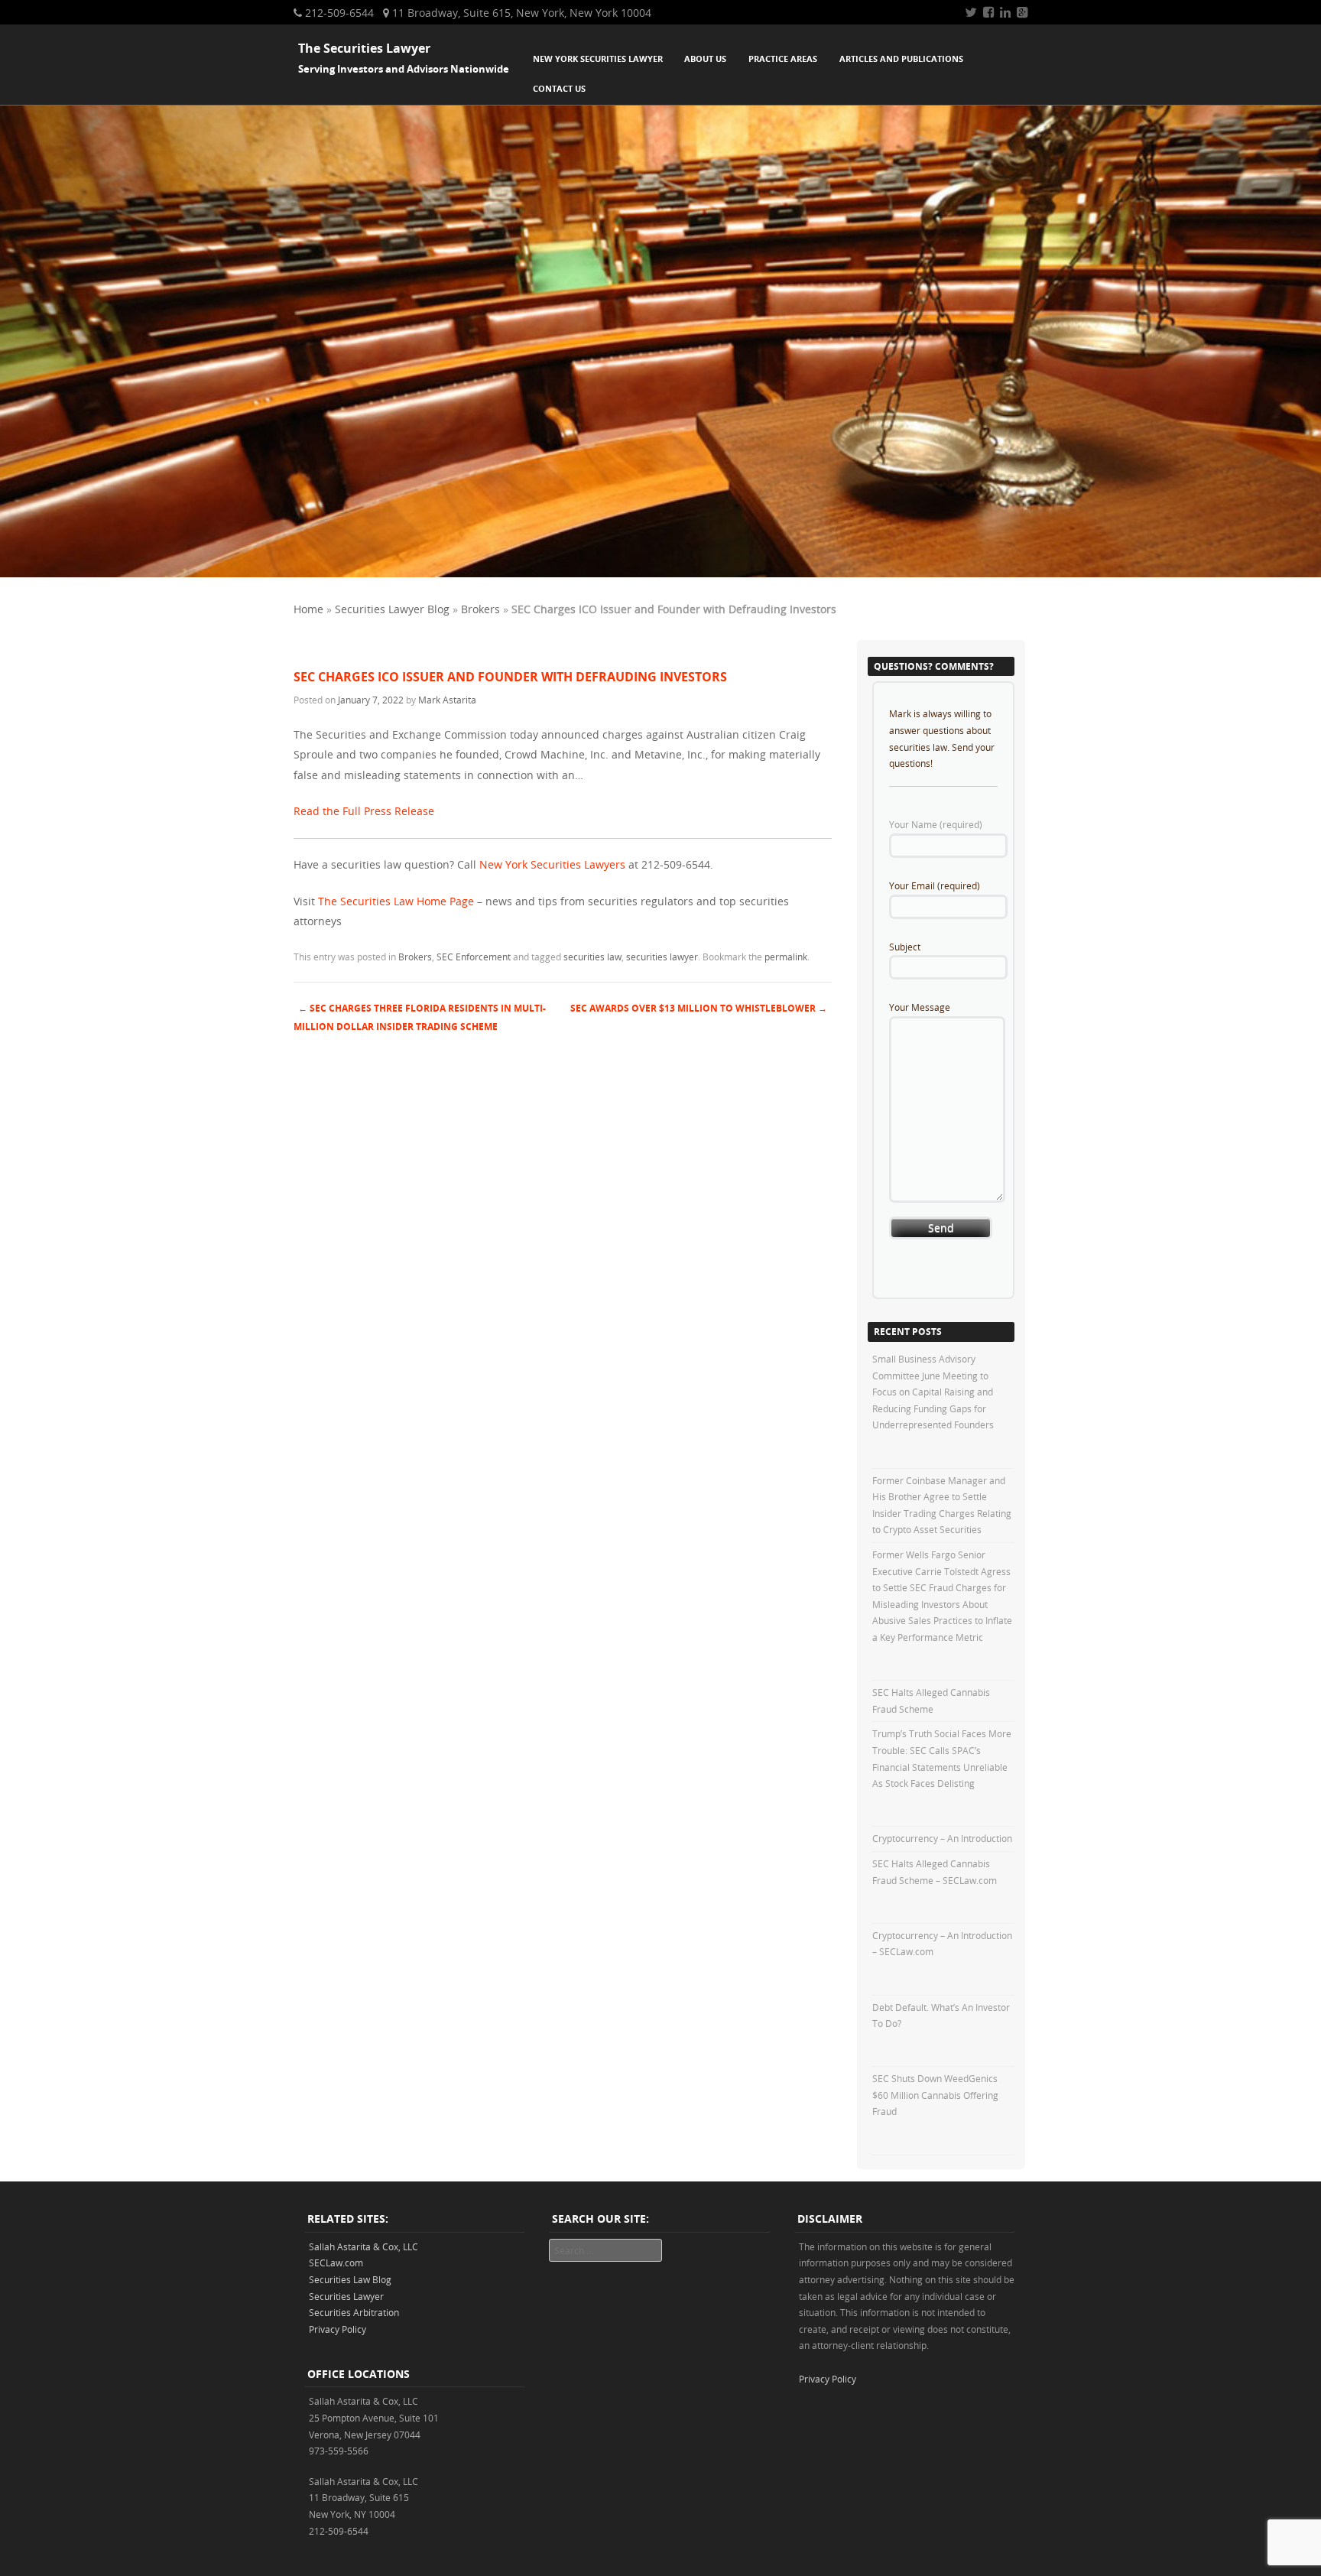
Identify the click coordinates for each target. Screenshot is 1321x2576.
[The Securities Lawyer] (660, 573)
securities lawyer (662, 957)
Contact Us (559, 88)
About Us (705, 58)
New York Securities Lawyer (598, 58)
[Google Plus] (1022, 12)
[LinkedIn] (1005, 12)
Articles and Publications (901, 58)
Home (308, 609)
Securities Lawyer (346, 2296)
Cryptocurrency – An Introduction (942, 1838)
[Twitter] (971, 12)
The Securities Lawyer (364, 48)
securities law (592, 957)
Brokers (480, 609)
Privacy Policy (338, 2329)
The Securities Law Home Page (396, 901)
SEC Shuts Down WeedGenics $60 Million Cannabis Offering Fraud (935, 2095)
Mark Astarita (447, 700)
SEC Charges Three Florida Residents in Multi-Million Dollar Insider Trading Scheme (420, 1018)
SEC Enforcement (474, 957)
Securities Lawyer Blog (392, 609)
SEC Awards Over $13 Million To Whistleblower (699, 1008)
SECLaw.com (336, 2263)
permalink (786, 957)
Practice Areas (783, 58)
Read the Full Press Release (364, 811)
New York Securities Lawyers (552, 864)
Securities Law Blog (350, 2279)
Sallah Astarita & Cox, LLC (364, 2246)
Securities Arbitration (354, 2312)
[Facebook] (988, 12)
